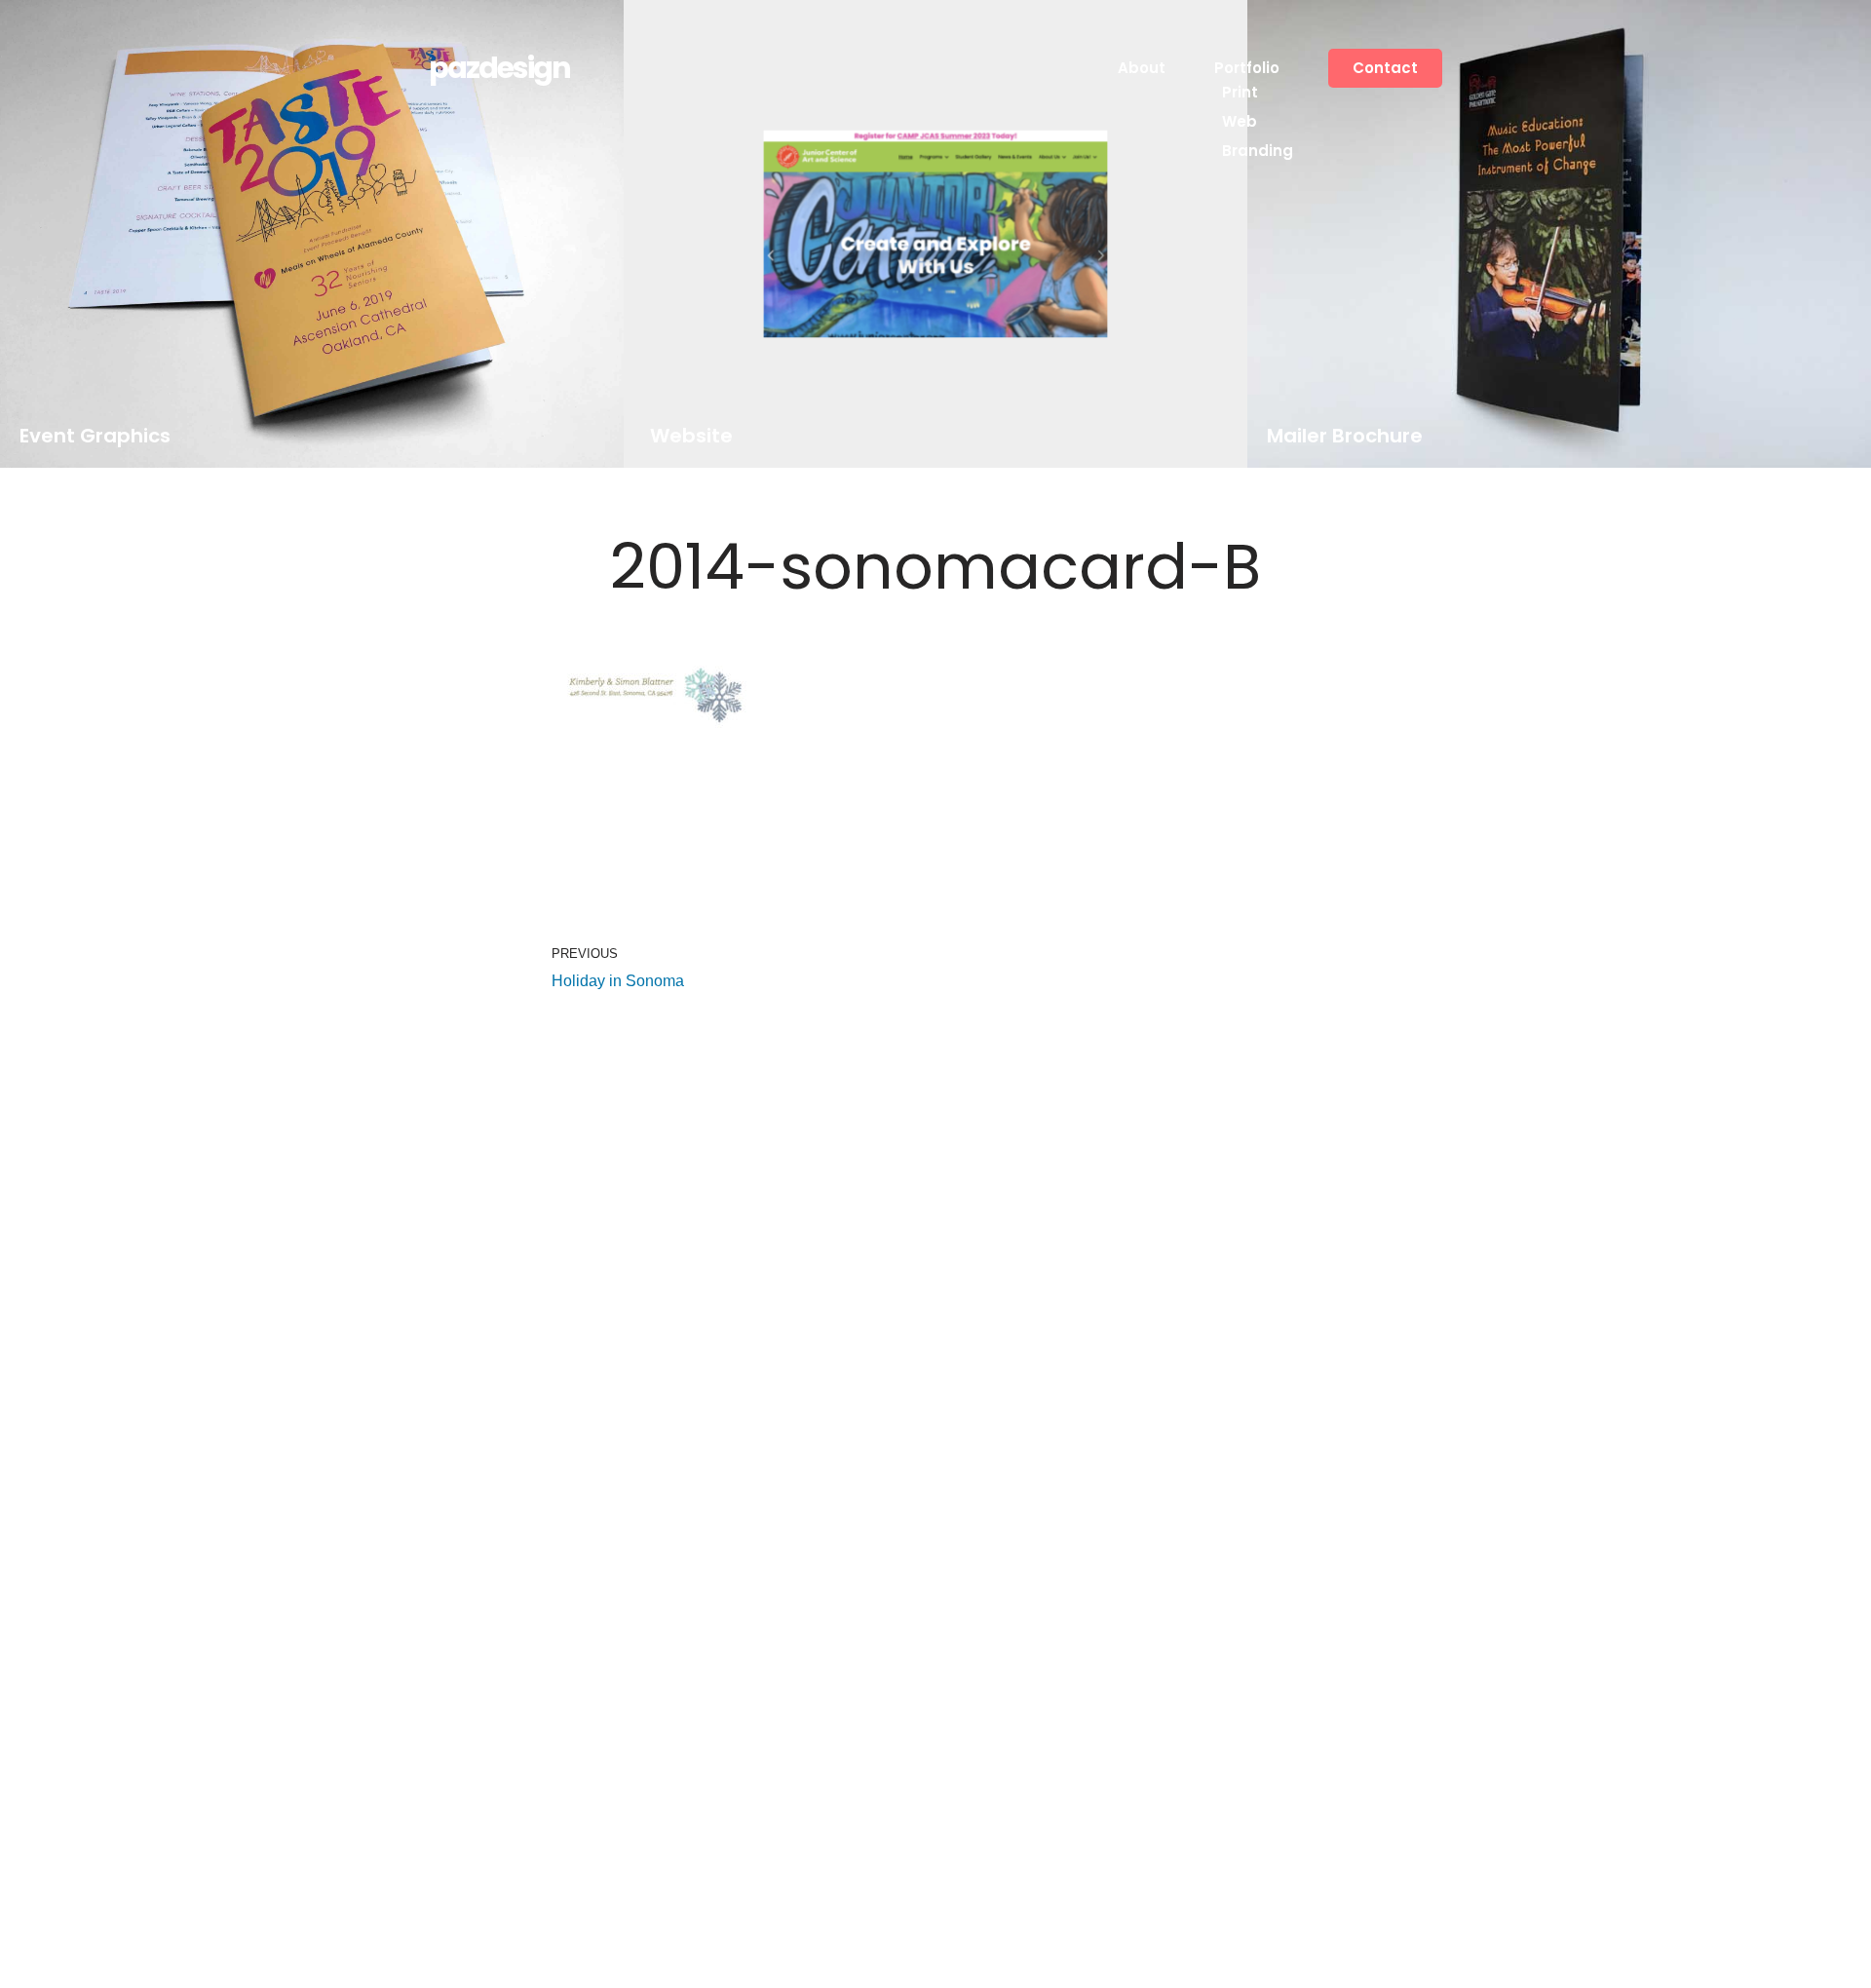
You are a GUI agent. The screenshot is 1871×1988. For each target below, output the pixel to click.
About (1142, 68)
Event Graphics (95, 436)
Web (1240, 121)
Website (690, 436)
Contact (1385, 68)
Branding (1258, 151)
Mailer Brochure (1345, 436)
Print (1240, 92)
